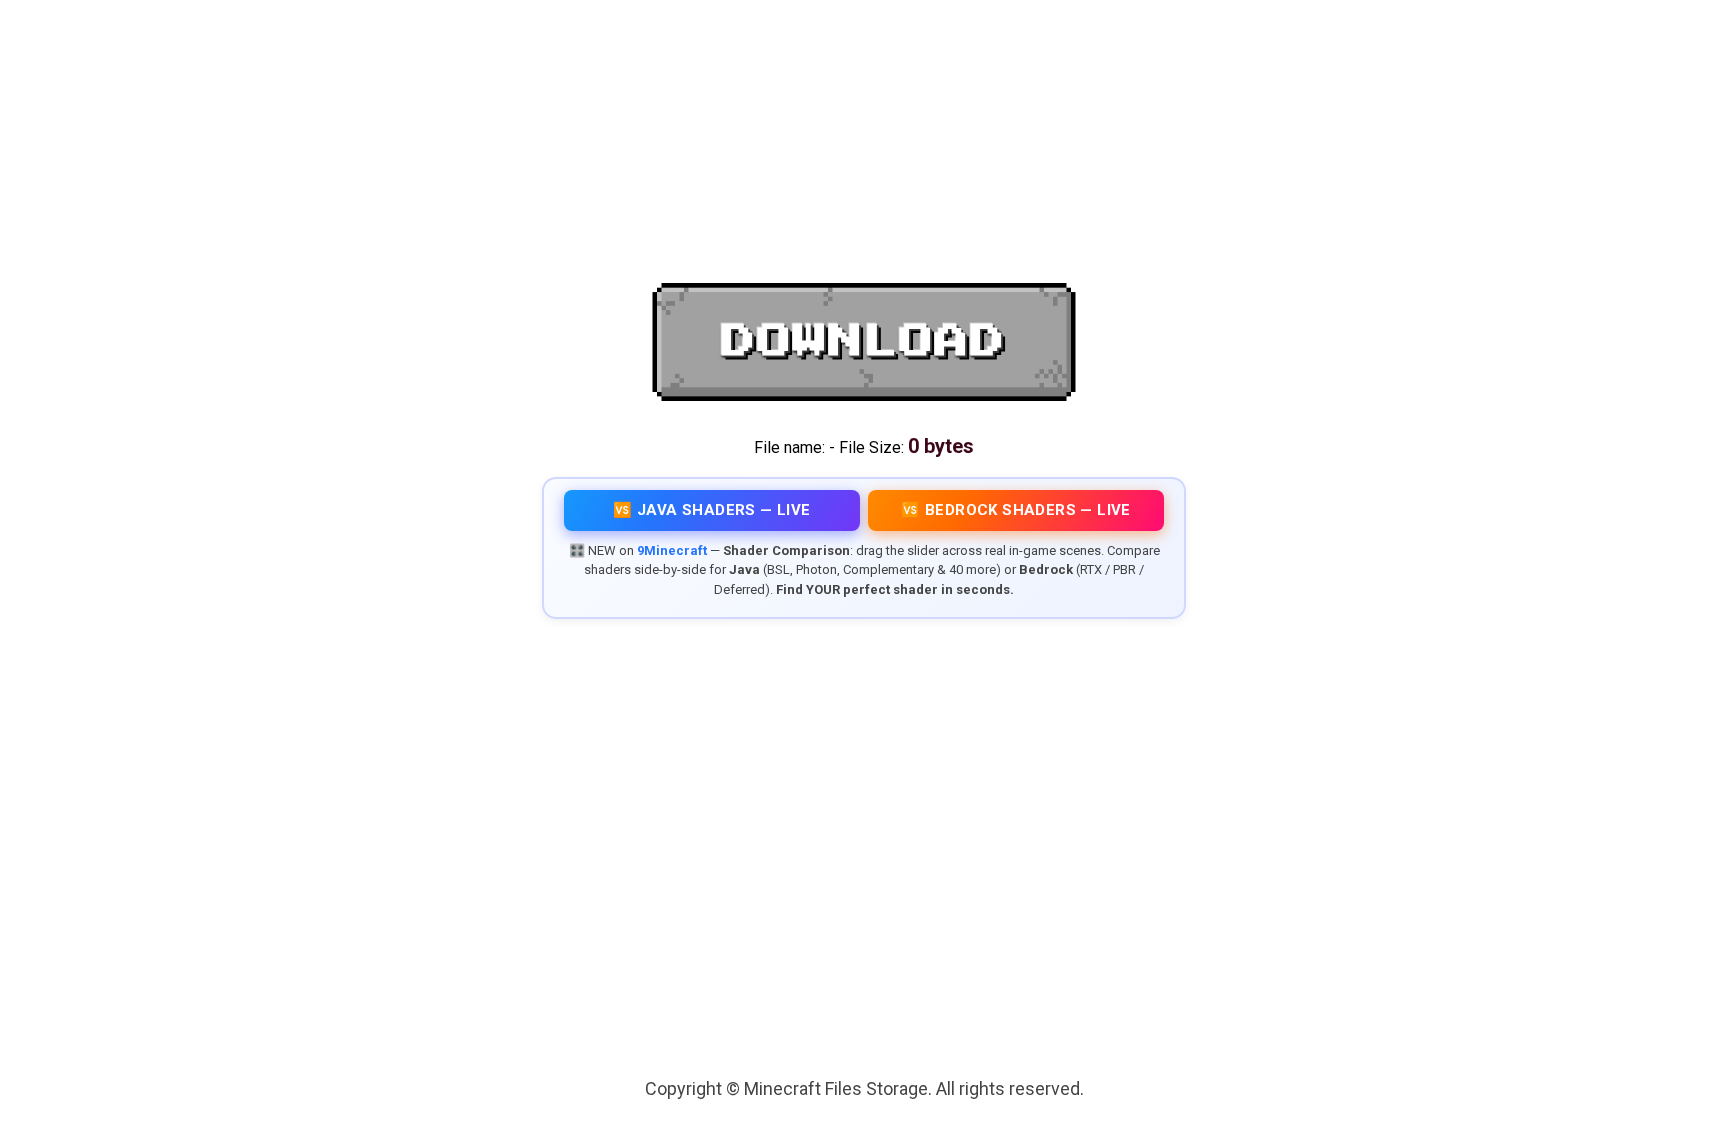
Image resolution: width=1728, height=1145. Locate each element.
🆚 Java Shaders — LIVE (711, 510)
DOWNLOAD (864, 342)
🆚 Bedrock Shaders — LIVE (1016, 510)
